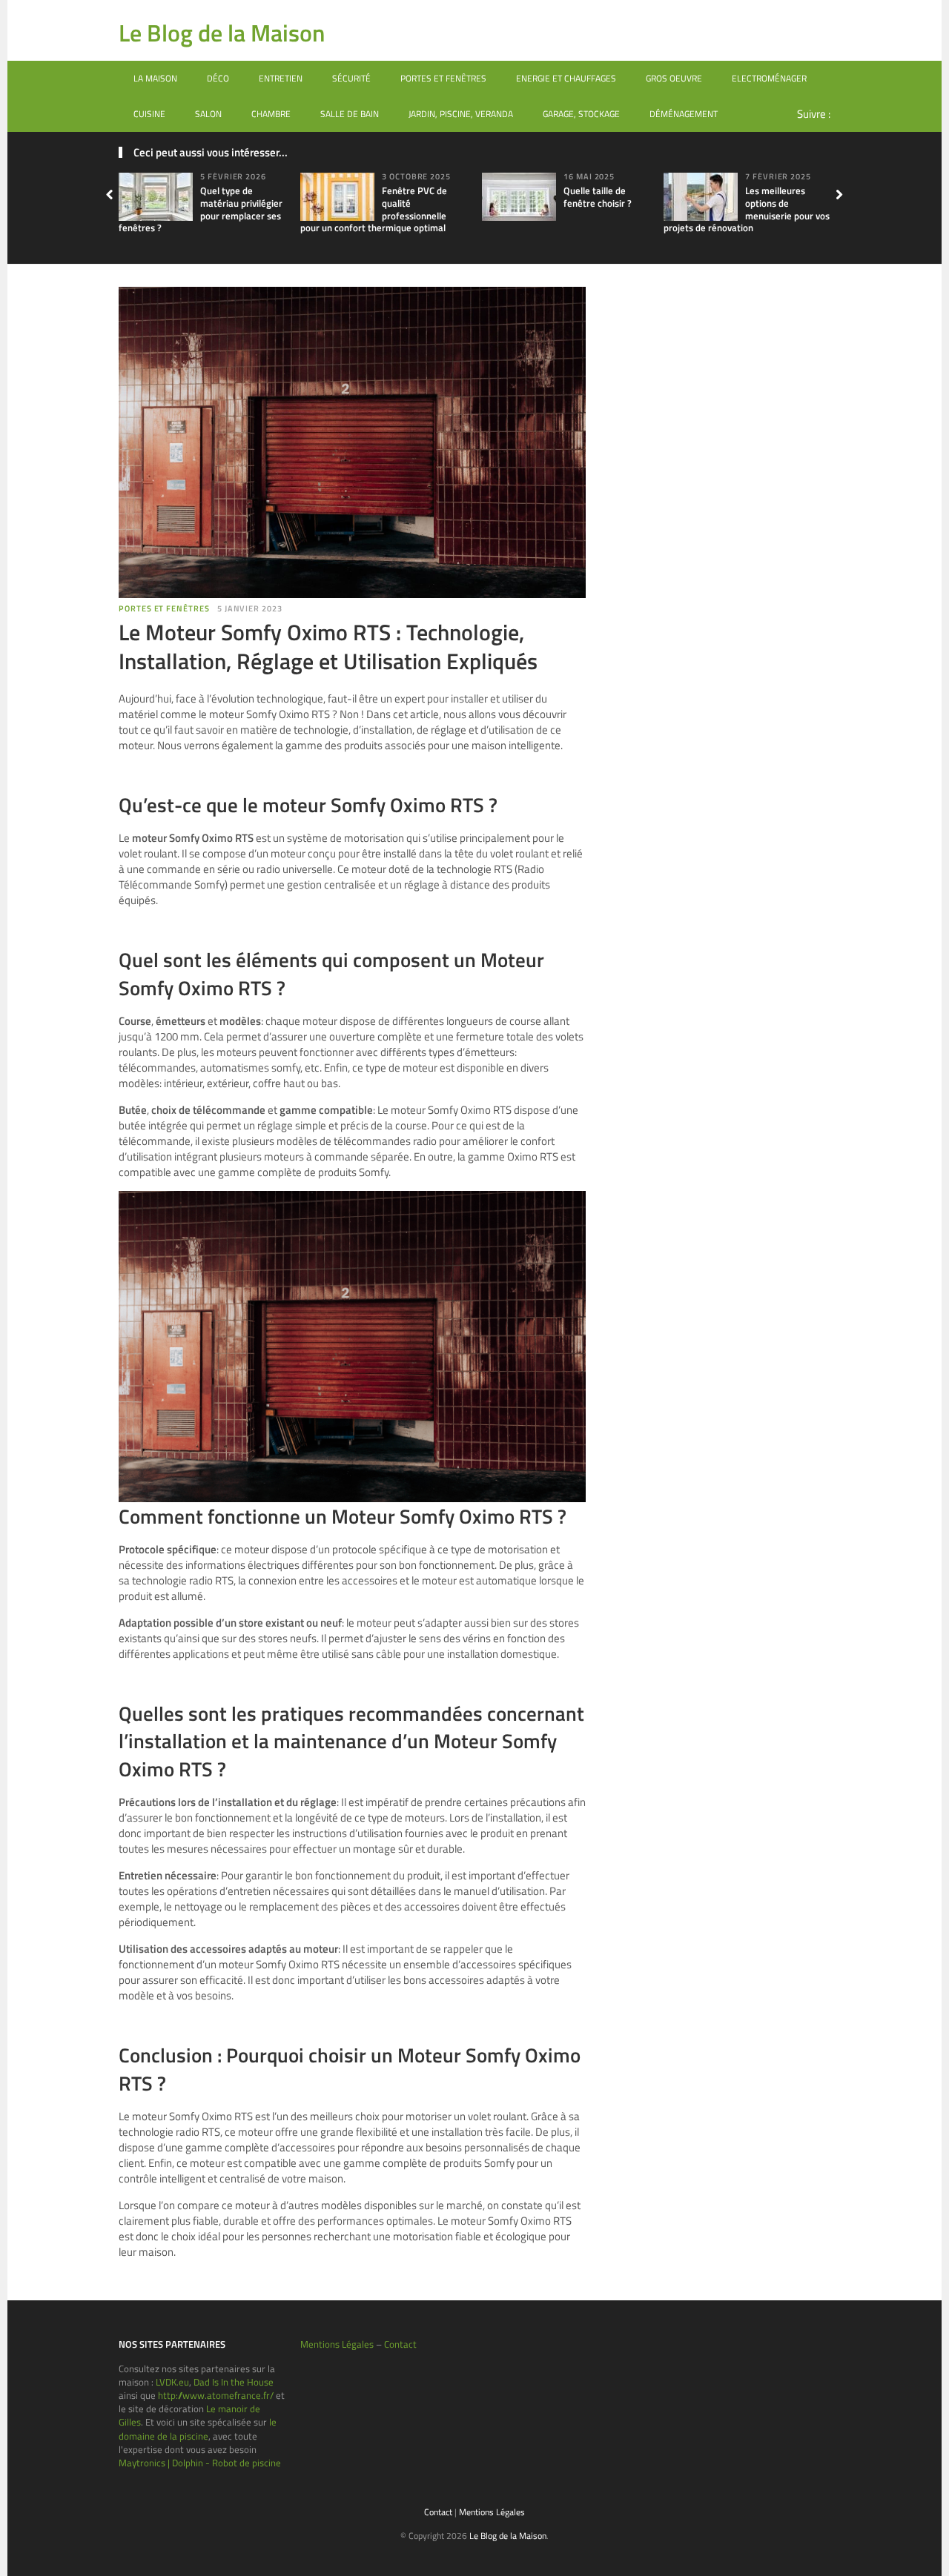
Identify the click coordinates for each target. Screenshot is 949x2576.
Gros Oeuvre (674, 78)
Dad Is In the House (234, 2382)
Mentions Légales (337, 2344)
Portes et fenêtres (443, 78)
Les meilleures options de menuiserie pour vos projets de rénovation (747, 209)
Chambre (271, 114)
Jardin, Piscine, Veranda (461, 114)
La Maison (155, 78)
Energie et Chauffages (566, 78)
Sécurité (351, 78)
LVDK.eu (172, 2382)
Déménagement (684, 114)
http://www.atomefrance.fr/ (216, 2395)
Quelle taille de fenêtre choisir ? (598, 197)
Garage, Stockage (581, 114)
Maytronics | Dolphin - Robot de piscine (200, 2463)
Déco (218, 78)
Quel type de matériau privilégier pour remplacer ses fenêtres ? (201, 209)
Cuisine (149, 114)
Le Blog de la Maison (222, 33)
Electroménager (769, 78)
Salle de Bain (350, 114)
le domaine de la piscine (198, 2429)
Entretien (281, 78)
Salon (208, 114)
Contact (400, 2344)
